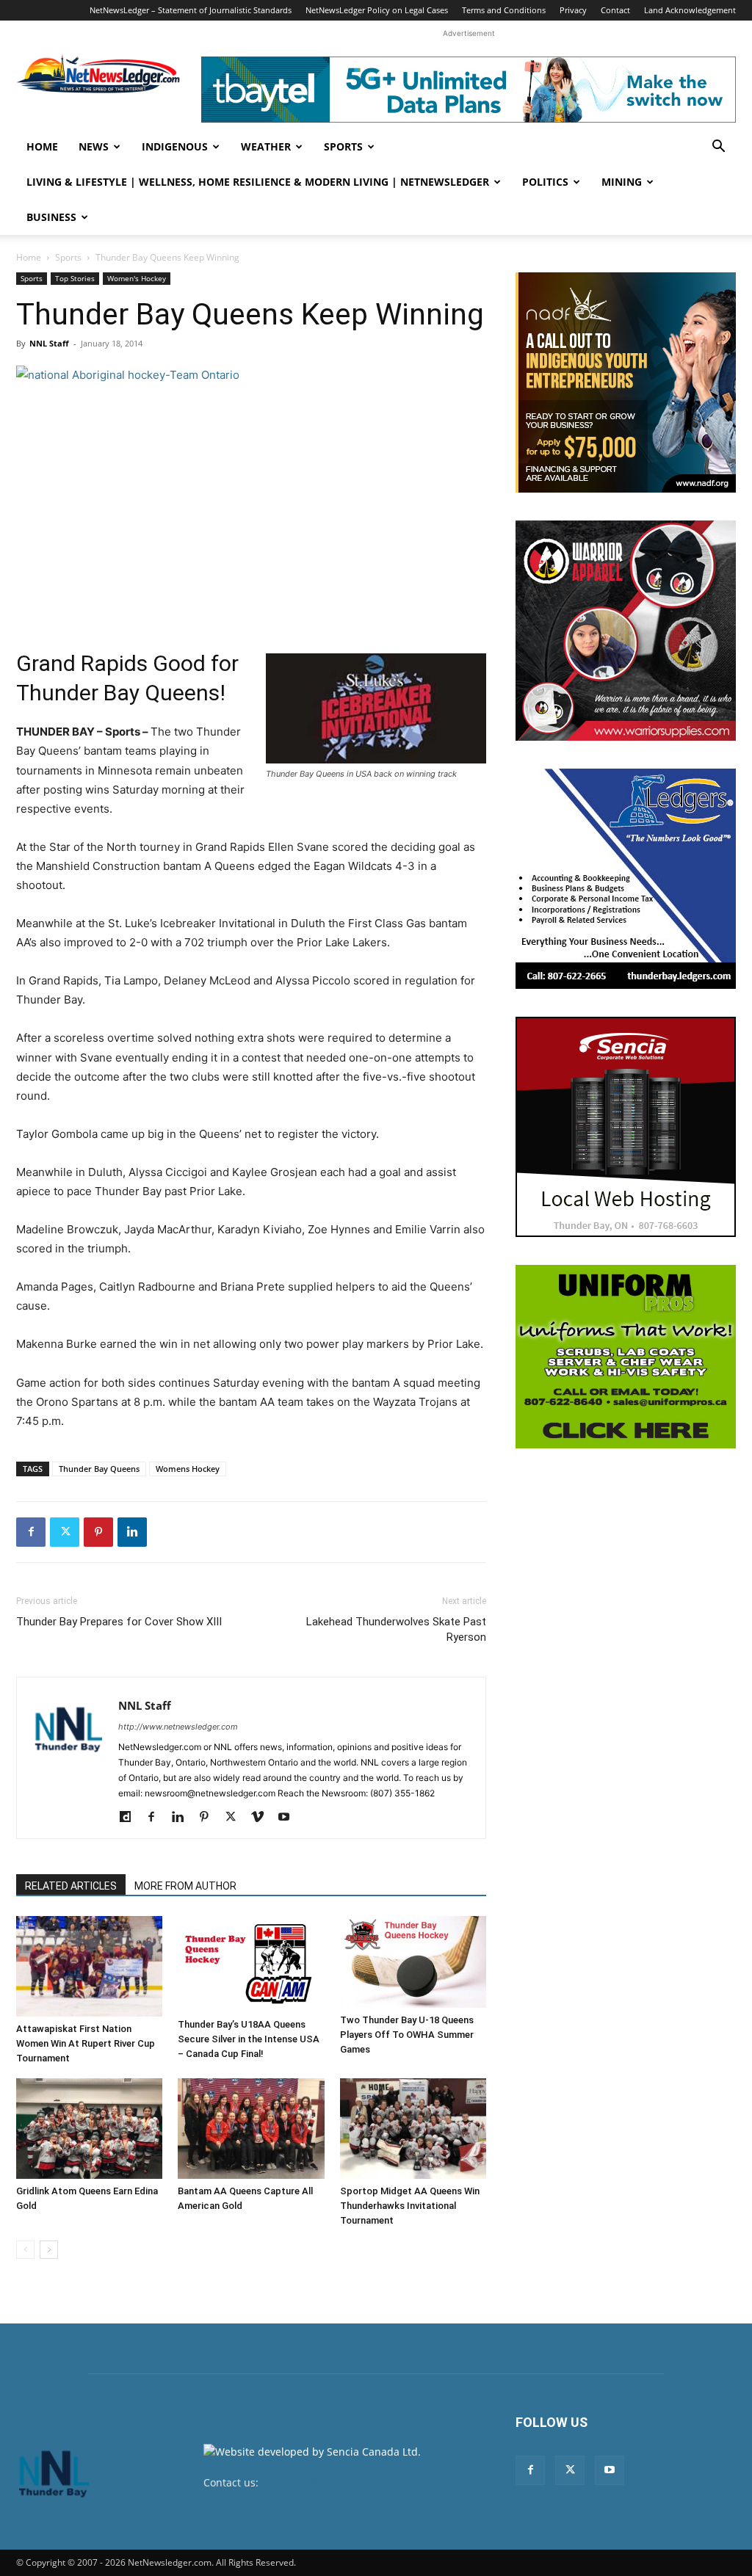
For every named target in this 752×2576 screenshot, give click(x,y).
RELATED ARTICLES (71, 1886)
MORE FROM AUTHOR (185, 1886)
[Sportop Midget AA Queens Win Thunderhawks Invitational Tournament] (413, 2129)
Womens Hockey (188, 1469)
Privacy (573, 10)
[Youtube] (289, 1818)
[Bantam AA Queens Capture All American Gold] (251, 2129)
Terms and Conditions (504, 10)
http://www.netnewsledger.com (178, 1727)
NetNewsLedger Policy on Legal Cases (377, 10)
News (94, 146)
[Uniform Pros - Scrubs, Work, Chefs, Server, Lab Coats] (626, 1357)
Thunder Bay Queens (99, 1469)
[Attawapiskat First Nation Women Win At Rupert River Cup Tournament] (89, 1966)
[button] (718, 148)
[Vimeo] (263, 1818)
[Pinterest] (98, 1532)
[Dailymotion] (130, 1818)
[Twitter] (65, 1532)
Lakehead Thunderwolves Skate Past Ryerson (396, 1629)
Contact (615, 10)
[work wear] (626, 631)
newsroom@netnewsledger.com (340, 2482)
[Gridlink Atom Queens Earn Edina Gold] (89, 2129)
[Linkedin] (132, 1532)
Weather (266, 146)
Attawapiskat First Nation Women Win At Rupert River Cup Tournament (86, 2043)
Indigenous (175, 146)
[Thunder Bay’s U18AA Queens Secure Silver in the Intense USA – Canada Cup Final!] (251, 1964)
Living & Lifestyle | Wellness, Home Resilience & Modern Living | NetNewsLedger (258, 182)
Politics (545, 182)
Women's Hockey (137, 278)
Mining (622, 182)
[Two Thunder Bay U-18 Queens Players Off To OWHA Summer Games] (413, 1962)
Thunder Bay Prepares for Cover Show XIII (119, 1622)
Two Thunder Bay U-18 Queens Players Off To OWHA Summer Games (407, 2035)
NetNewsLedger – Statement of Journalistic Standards (191, 10)
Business (51, 217)
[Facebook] (31, 1532)
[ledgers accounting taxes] (626, 879)
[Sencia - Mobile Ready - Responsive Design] (626, 1127)
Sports (343, 146)
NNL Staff (49, 343)
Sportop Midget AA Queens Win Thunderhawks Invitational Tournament (410, 2206)
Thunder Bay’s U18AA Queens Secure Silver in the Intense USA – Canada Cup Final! (249, 2039)
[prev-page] (25, 2250)
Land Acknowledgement (690, 10)
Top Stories (75, 278)
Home (42, 146)
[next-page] (49, 2250)
